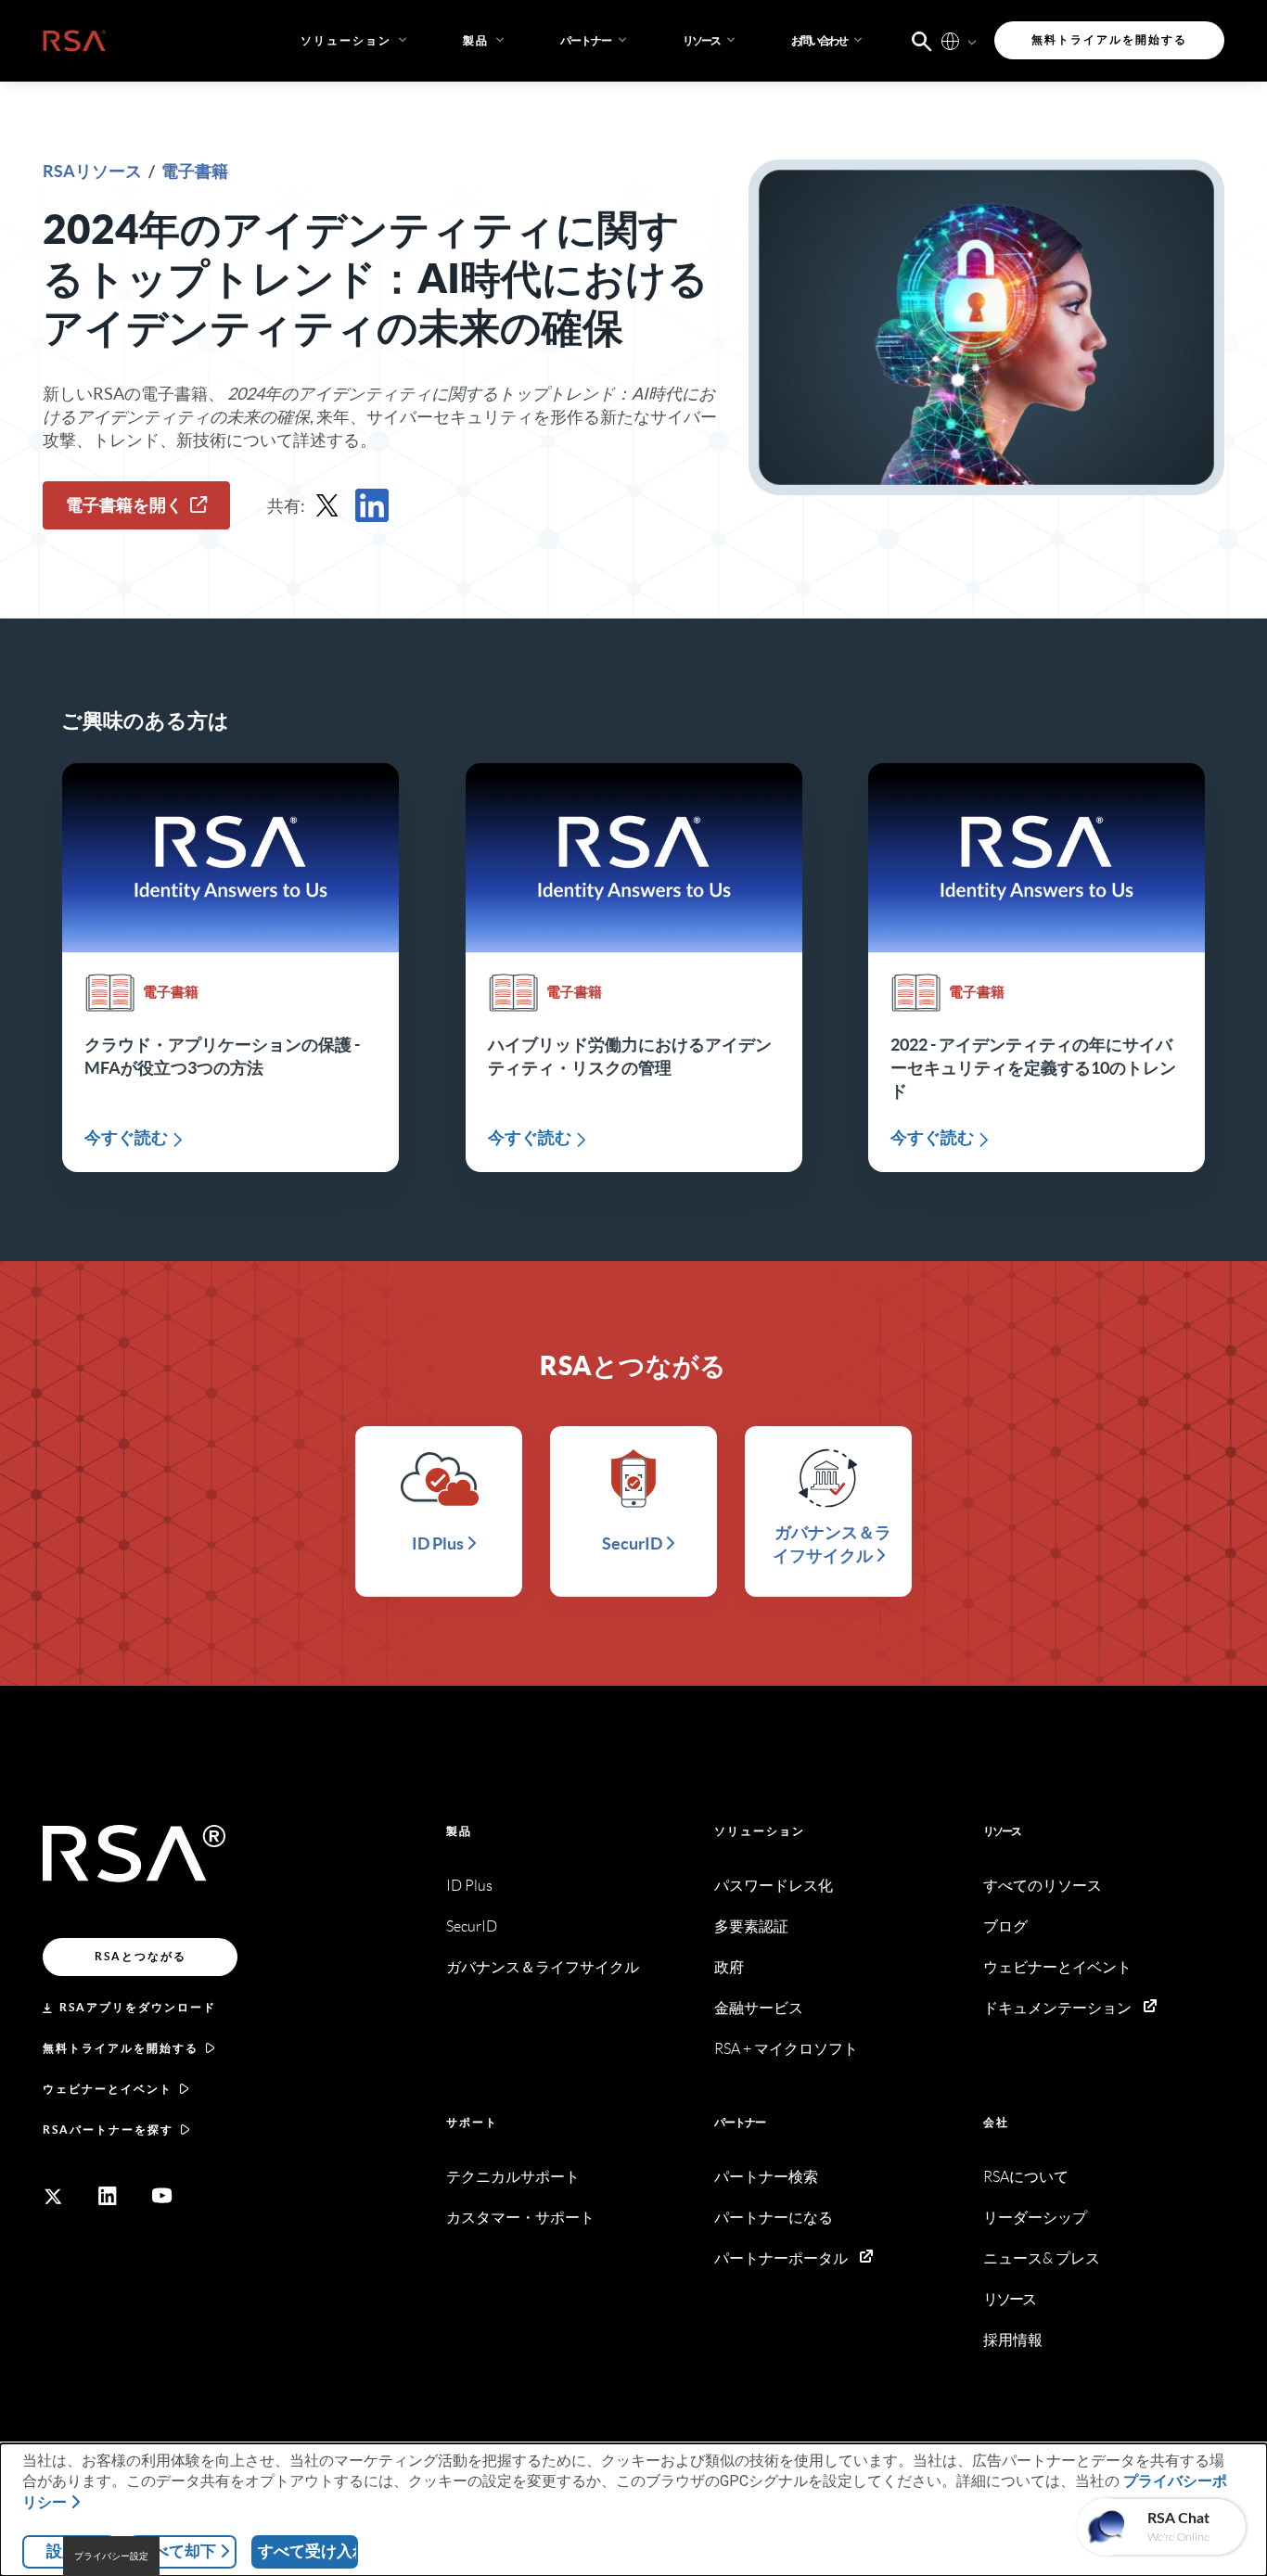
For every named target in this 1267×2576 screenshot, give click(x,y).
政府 (729, 1967)
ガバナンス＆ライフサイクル (543, 1967)
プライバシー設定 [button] (111, 2556)
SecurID (472, 1926)
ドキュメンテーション (1057, 2008)
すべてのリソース (1043, 1886)
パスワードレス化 (774, 1886)
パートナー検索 (766, 2177)
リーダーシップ (1035, 2218)
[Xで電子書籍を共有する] (327, 505)
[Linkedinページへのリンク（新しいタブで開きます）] (108, 2196)
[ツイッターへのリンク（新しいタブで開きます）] (53, 2196)
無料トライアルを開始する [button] (1109, 39)
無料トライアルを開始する (121, 2048)
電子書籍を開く (124, 505)
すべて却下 (177, 2551)
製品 (459, 1831)
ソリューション (760, 1831)
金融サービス (759, 2008)
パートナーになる (774, 2218)
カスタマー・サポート (520, 2218)
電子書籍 (195, 171)
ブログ (1005, 1926)
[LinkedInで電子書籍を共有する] (372, 505)
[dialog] (633, 2510)
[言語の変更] (950, 40)
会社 (996, 2122)
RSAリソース (94, 171)
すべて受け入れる (308, 2551)
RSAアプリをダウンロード (138, 2007)
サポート (472, 2122)
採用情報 (1013, 2340)
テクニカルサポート (513, 2177)
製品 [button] (476, 40)
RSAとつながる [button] (141, 1956)
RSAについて (1026, 2177)
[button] (595, 41)
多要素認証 (751, 1926)
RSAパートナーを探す (108, 2130)
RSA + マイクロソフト (786, 2049)
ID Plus (469, 1886)
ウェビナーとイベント (108, 2089)
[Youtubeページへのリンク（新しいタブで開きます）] (162, 2196)
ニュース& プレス (1042, 2258)
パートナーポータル (781, 2258)
